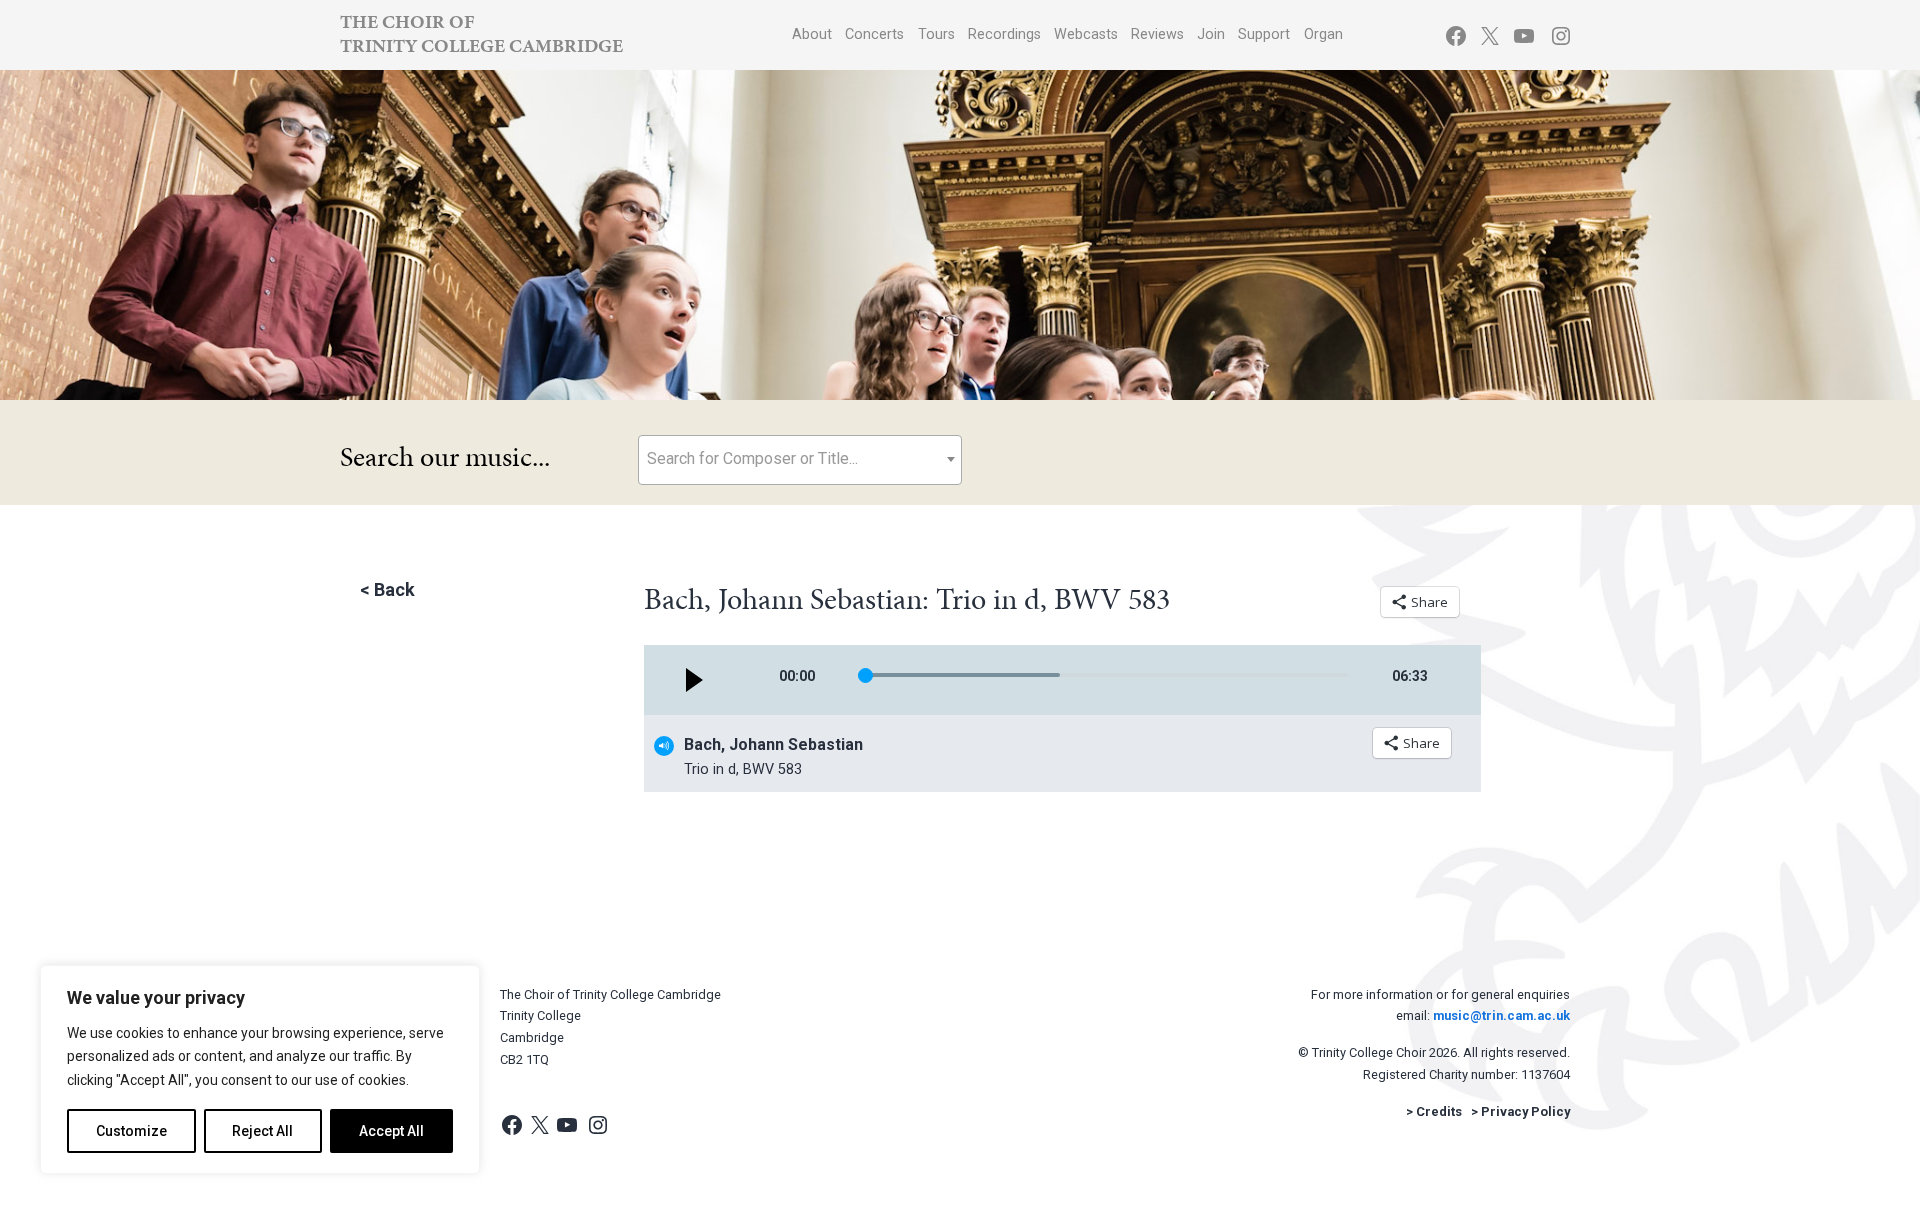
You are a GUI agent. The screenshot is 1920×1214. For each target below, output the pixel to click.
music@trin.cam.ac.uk (1501, 1015)
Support (1264, 34)
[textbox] (800, 458)
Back (394, 589)
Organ (1323, 34)
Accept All (391, 1131)
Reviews (1157, 34)
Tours (936, 34)
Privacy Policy (1525, 1111)
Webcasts (1086, 34)
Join (1211, 34)
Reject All (262, 1131)
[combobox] (800, 460)
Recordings (1004, 34)
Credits (1439, 1111)
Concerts (874, 34)
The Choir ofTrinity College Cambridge (481, 33)
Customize (131, 1131)
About (812, 34)
